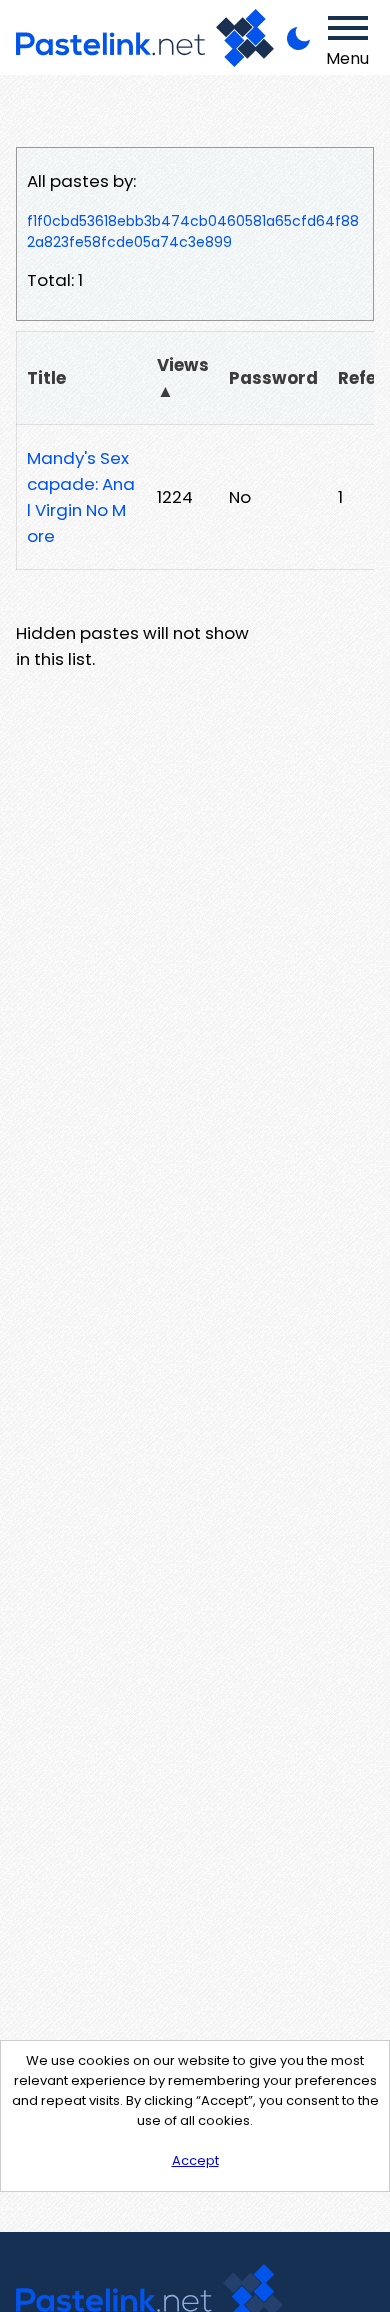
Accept (195, 2160)
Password (273, 378)
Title (46, 378)
